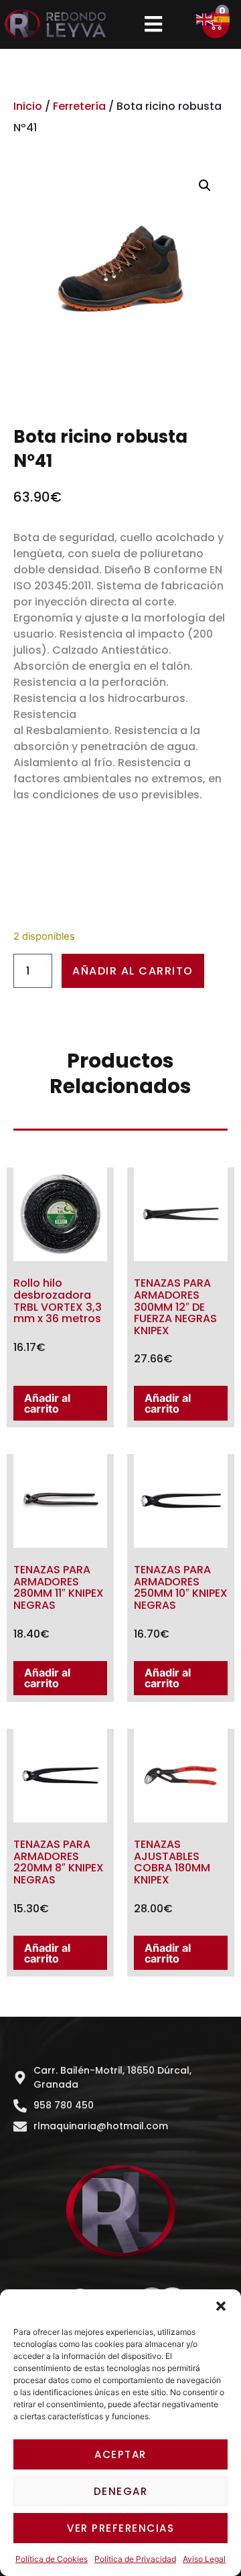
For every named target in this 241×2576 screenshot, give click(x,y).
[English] (205, 18)
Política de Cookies (52, 2559)
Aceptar (120, 2454)
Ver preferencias (120, 2528)
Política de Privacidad (135, 2559)
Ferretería (79, 106)
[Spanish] (222, 18)
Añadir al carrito (133, 971)
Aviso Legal (204, 2559)
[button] (221, 2306)
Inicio (28, 106)
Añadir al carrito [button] (47, 1403)
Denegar (121, 2491)
